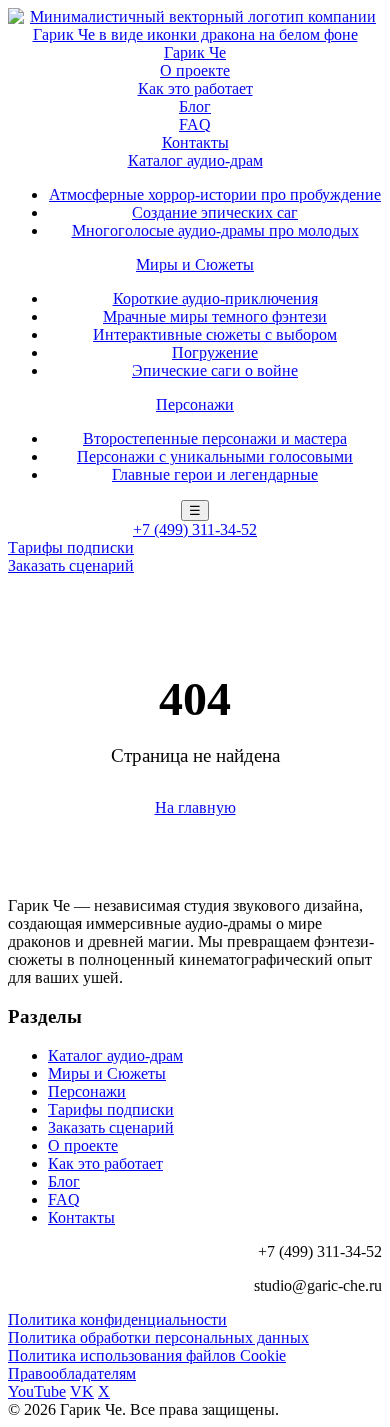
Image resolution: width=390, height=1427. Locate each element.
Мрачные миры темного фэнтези (215, 316)
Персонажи (195, 404)
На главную (195, 807)
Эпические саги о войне (215, 370)
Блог (195, 106)
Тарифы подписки (71, 547)
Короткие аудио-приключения (215, 298)
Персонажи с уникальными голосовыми (215, 456)
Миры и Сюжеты (195, 264)
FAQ (195, 124)
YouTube (37, 1391)
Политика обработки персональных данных (158, 1337)
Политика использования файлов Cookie (147, 1355)
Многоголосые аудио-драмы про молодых (215, 230)
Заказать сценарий (71, 565)
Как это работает (195, 88)
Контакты (195, 142)
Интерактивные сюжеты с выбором (215, 334)
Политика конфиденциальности (117, 1319)
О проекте (195, 70)
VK (82, 1391)
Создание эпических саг (215, 212)
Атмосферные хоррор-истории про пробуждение (215, 194)
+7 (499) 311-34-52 (195, 529)
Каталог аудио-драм (195, 160)
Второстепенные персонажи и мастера (215, 438)
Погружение (215, 352)
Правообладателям (72, 1373)
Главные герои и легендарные (215, 474)
